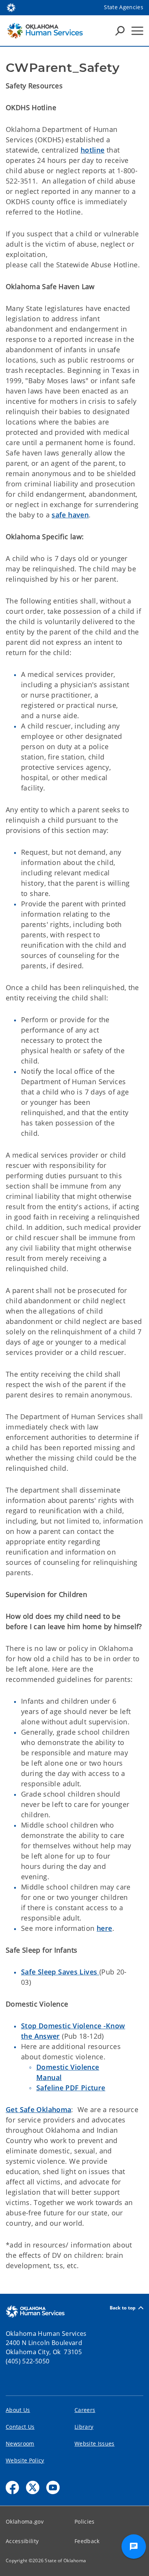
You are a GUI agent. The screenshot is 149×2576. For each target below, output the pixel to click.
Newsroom (20, 2443)
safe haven (70, 515)
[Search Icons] (120, 31)
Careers (85, 2410)
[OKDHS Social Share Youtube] (53, 2487)
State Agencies (124, 7)
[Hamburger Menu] (137, 31)
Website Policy (25, 2460)
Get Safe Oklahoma (38, 2109)
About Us (18, 2410)
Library (84, 2427)
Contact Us (20, 2427)
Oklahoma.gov (25, 2522)
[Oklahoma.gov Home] (11, 7)
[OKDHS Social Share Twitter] (33, 2487)
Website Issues (95, 2443)
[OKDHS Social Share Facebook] (12, 2487)
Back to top (123, 2308)
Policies (85, 2522)
